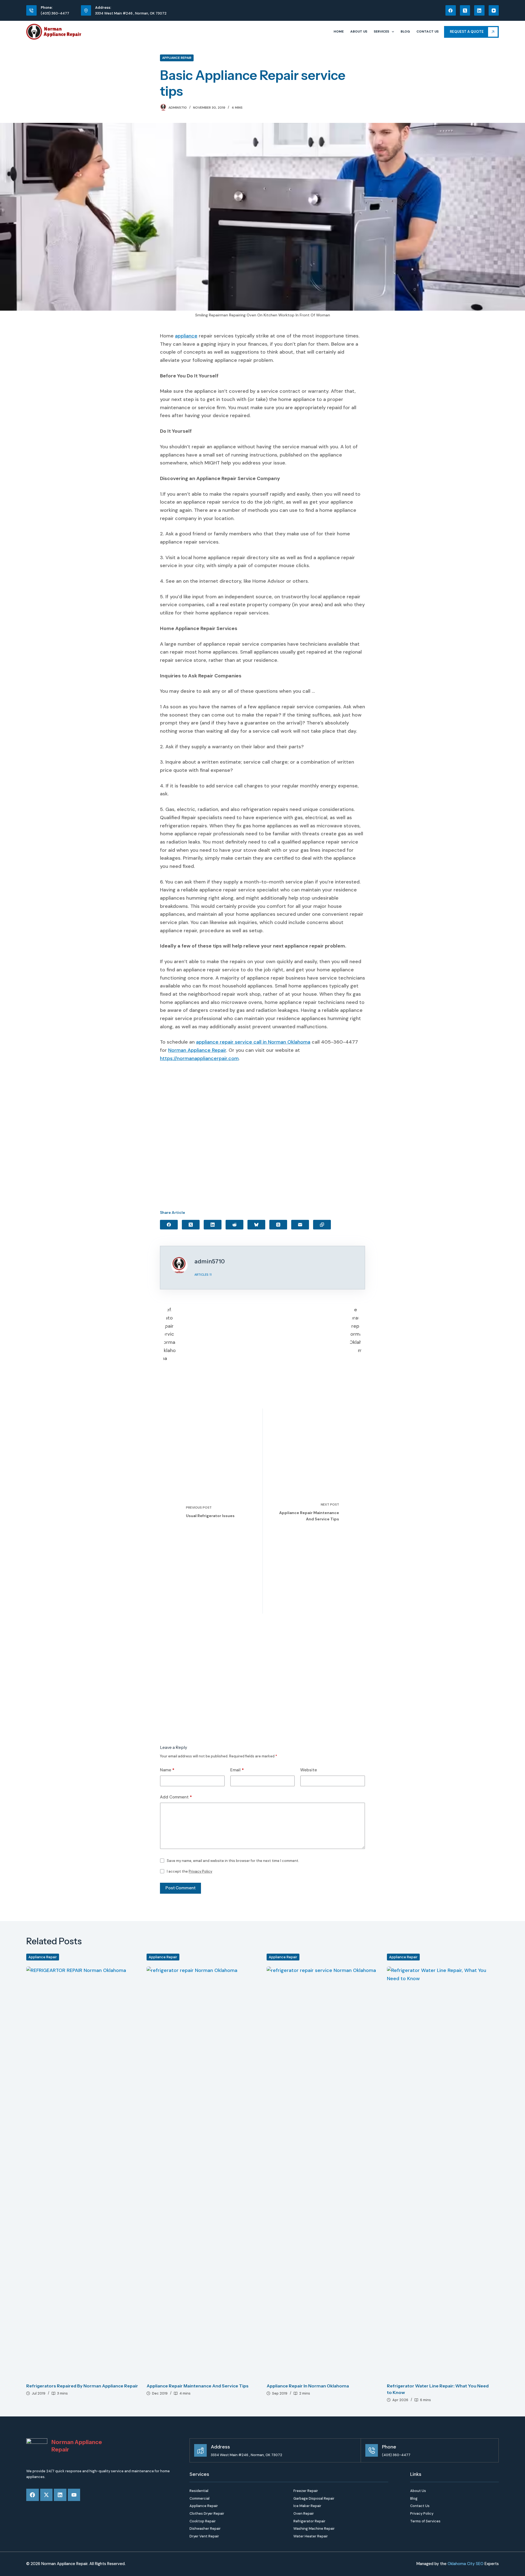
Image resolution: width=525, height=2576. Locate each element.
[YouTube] (494, 10)
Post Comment (180, 1888)
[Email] (300, 1225)
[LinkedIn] (479, 10)
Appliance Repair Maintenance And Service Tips (198, 2386)
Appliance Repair (177, 58)
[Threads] (278, 1225)
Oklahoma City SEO (466, 2564)
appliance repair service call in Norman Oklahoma (253, 1042)
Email (237, 1770)
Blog (405, 31)
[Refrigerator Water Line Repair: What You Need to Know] (443, 2172)
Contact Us (428, 31)
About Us (359, 31)
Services (381, 31)
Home (339, 31)
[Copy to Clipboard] (322, 1225)
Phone (389, 2447)
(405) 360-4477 (55, 13)
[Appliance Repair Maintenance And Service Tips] (203, 2172)
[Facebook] (451, 10)
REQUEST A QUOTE (467, 32)
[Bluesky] (256, 1225)
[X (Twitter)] (465, 10)
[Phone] (372, 2450)
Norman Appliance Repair (197, 1050)
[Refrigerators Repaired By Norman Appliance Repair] (82, 2172)
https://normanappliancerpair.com (199, 1058)
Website (309, 1770)
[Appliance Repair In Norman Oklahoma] (323, 2172)
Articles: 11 (203, 1275)
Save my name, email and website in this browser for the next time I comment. (233, 1861)
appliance (186, 336)
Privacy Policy (200, 1871)
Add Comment (176, 1797)
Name (167, 1770)
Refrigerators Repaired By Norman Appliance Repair (82, 2386)
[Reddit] (234, 1225)
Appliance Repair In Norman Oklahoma (308, 2386)
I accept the (189, 1871)
